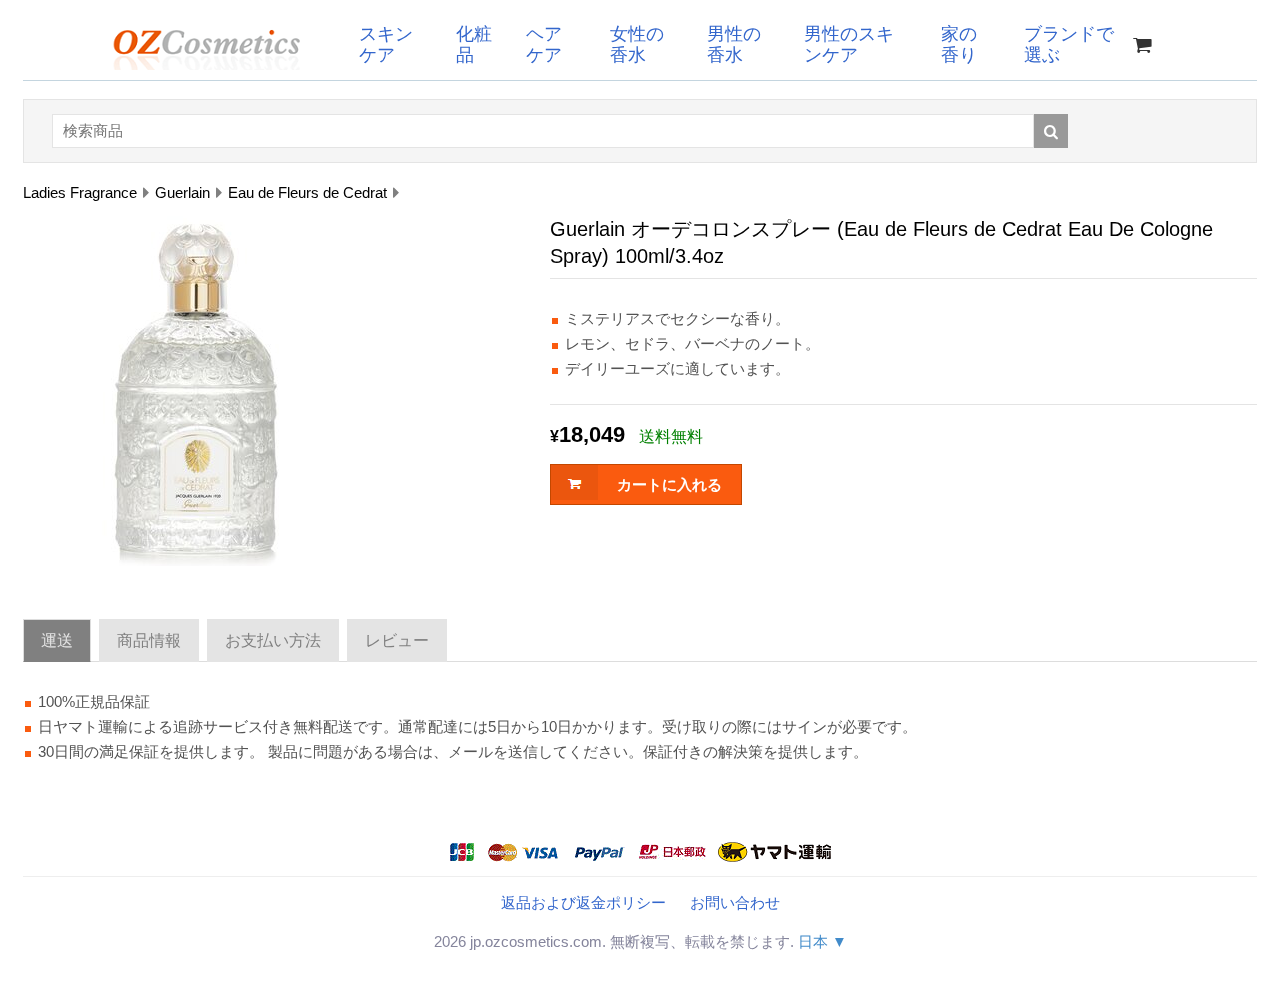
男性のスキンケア (849, 44)
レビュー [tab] (397, 640)
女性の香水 (637, 44)
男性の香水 (734, 44)
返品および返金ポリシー (583, 902)
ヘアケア (544, 44)
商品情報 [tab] (149, 640)
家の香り (959, 44)
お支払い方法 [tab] (273, 640)
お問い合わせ (735, 902)
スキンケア (386, 44)
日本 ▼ (822, 941)
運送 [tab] (57, 640)
